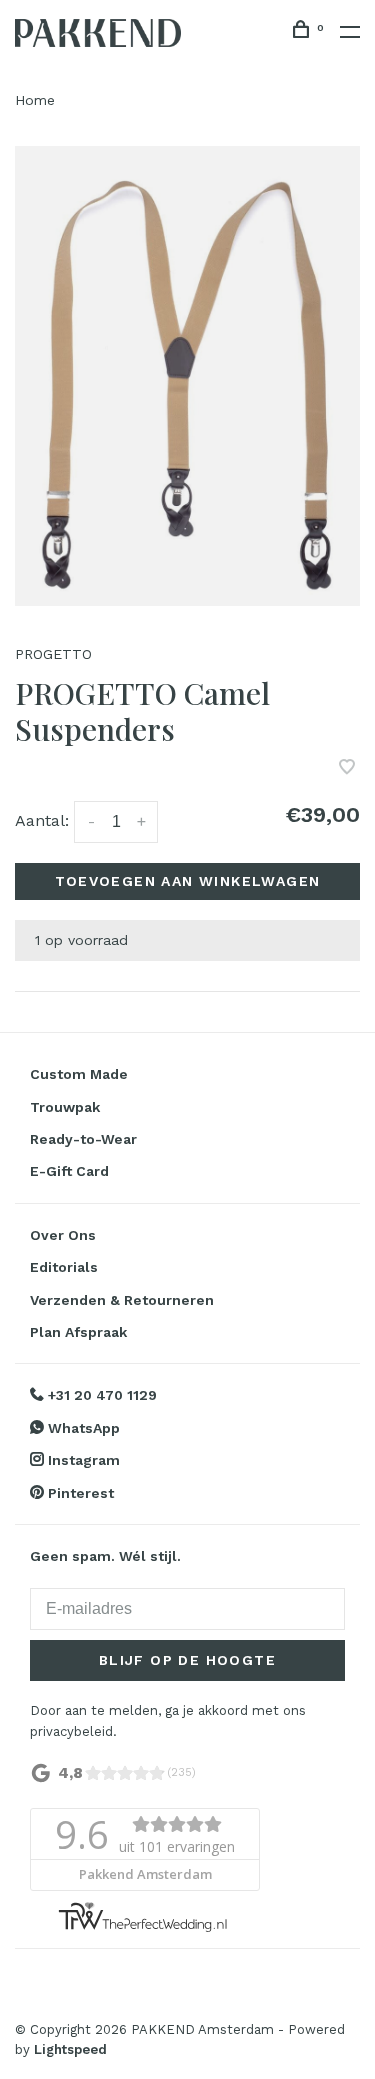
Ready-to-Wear (83, 1139)
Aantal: (42, 820)
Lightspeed (70, 2049)
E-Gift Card (69, 1171)
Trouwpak (65, 1107)
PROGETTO (53, 654)
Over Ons (63, 1235)
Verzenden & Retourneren (122, 1300)
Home (35, 100)
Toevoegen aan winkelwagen (188, 881)
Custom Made (79, 1074)
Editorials (64, 1267)
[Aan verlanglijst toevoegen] (347, 768)
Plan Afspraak (78, 1332)
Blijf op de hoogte (187, 1660)
